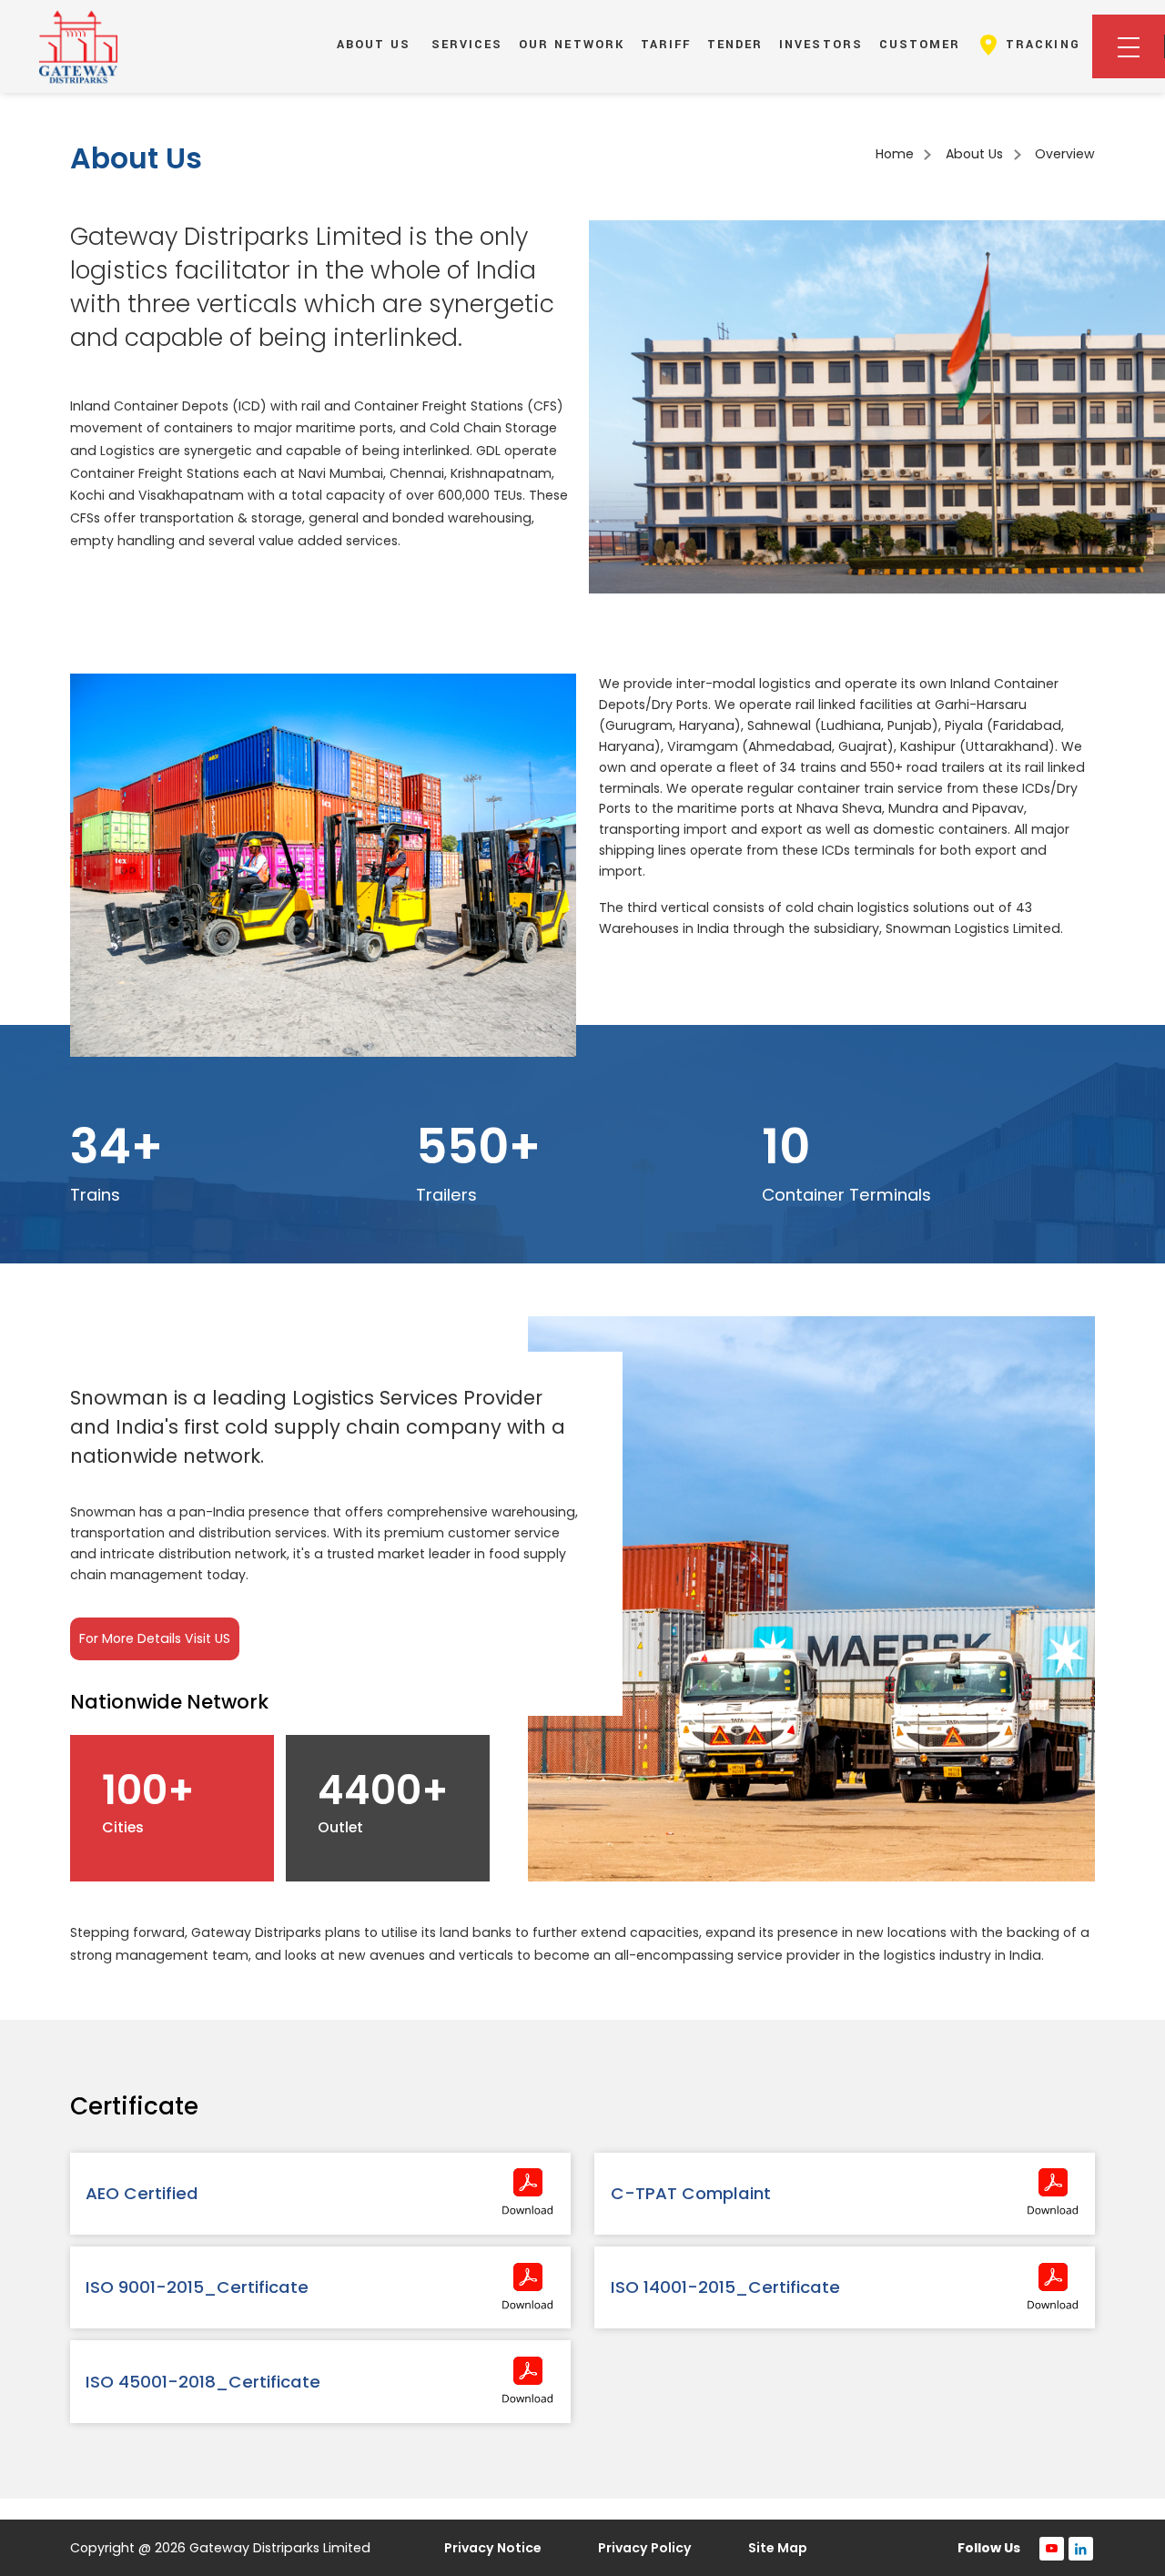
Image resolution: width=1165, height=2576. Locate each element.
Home (895, 154)
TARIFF (666, 45)
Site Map (778, 2548)
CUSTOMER (920, 45)
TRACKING (1040, 45)
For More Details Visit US (155, 1638)
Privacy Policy (645, 2548)
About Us (974, 154)
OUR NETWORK (572, 45)
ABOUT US (374, 45)
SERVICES (467, 45)
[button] (1129, 46)
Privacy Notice (493, 2548)
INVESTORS (821, 45)
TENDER (735, 45)
